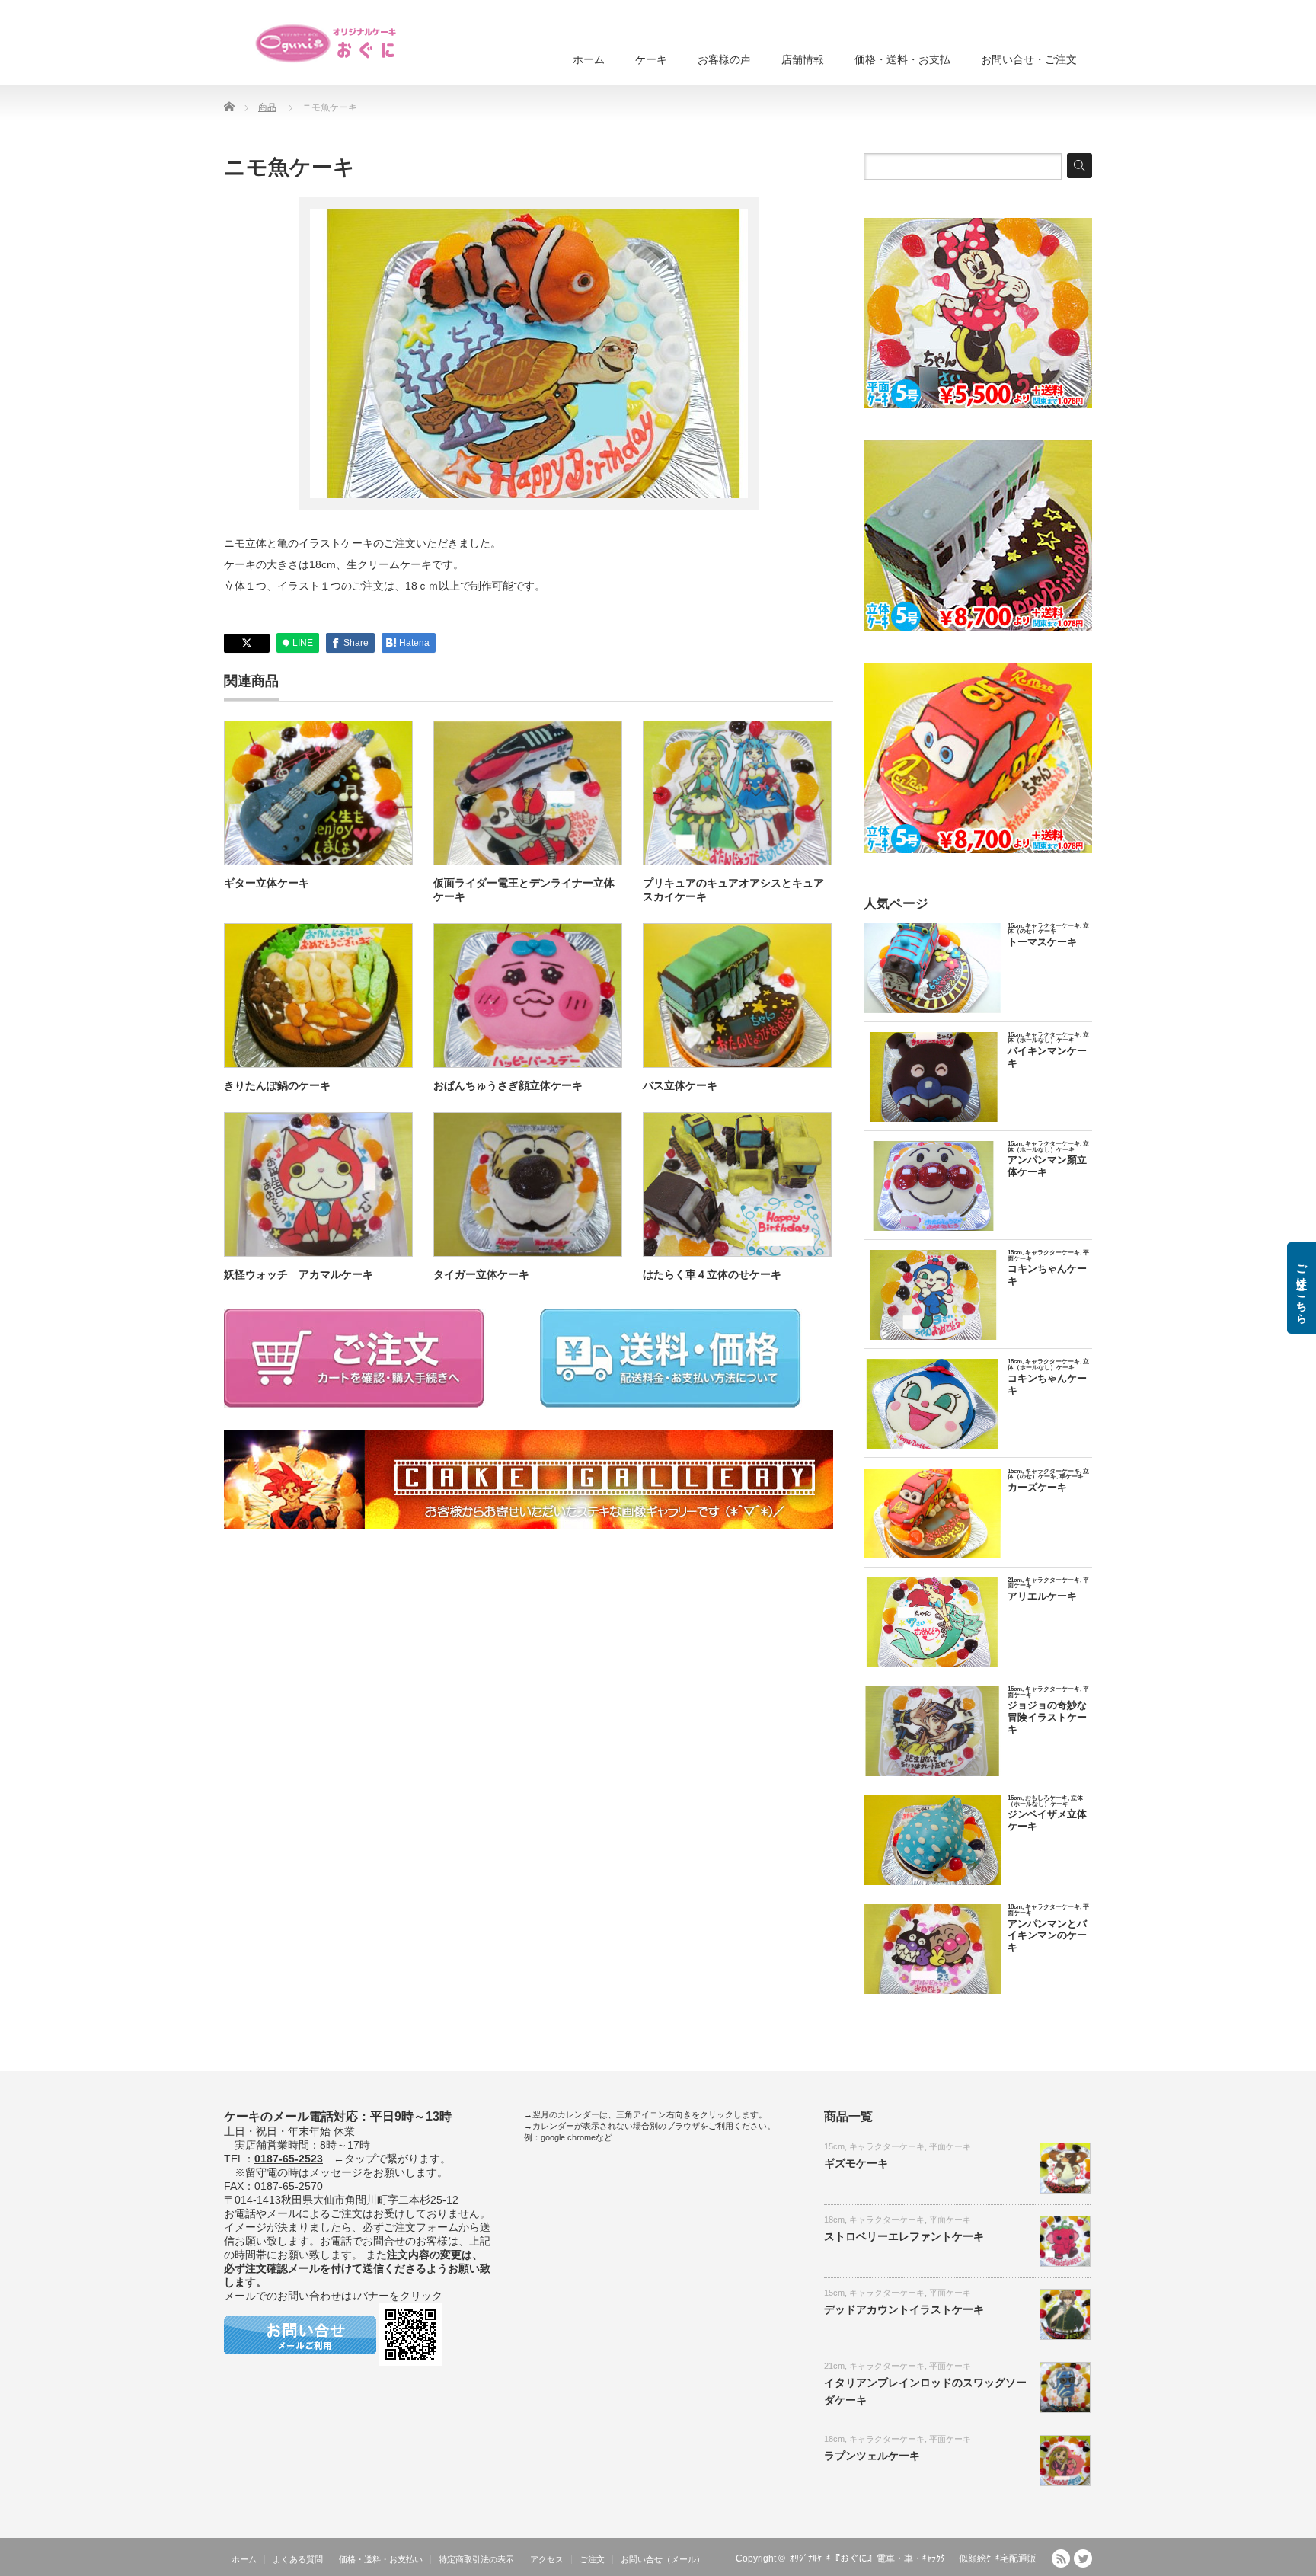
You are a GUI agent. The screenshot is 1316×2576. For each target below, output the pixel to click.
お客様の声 (724, 59)
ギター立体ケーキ (267, 883)
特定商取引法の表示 (476, 2559)
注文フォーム (426, 2227)
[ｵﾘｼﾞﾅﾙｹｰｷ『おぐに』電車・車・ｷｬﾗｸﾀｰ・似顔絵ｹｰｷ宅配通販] (327, 43)
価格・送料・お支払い (381, 2559)
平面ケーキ (950, 2146)
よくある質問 (298, 2559)
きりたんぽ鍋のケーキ (277, 1085)
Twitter (1083, 2558)
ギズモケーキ (856, 2163)
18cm (834, 2220)
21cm (834, 2366)
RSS (1061, 2558)
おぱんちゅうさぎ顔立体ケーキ (508, 1085)
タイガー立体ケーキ (481, 1274)
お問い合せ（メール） (663, 2559)
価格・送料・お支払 (902, 59)
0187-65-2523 (289, 2159)
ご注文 (592, 2559)
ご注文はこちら (1302, 1288)
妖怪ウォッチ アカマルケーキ (299, 1274)
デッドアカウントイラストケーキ (904, 2309)
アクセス (547, 2559)
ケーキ (651, 59)
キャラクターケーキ (887, 2146)
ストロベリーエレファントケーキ (904, 2236)
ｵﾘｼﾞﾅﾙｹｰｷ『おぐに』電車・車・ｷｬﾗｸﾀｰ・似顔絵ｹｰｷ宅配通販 (913, 2558)
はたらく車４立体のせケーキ (712, 1274)
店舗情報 (803, 59)
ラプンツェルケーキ (872, 2456)
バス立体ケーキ (680, 1085)
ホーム (589, 59)
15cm (834, 2146)
